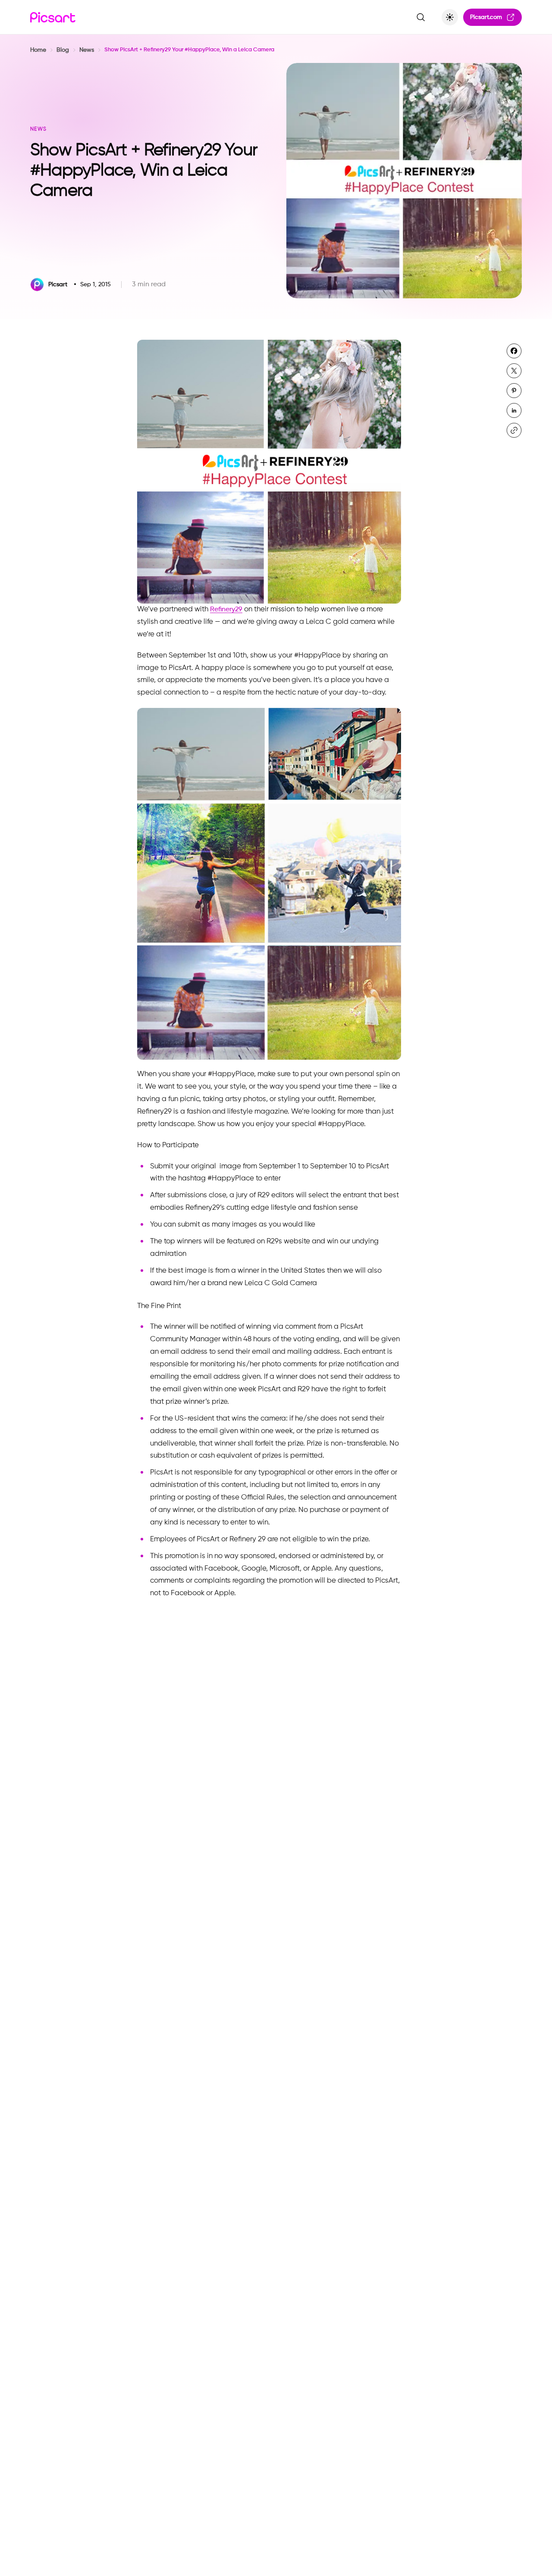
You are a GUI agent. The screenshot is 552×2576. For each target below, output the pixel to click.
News (87, 50)
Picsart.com (486, 17)
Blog (63, 50)
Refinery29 (226, 610)
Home (38, 50)
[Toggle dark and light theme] (450, 17)
